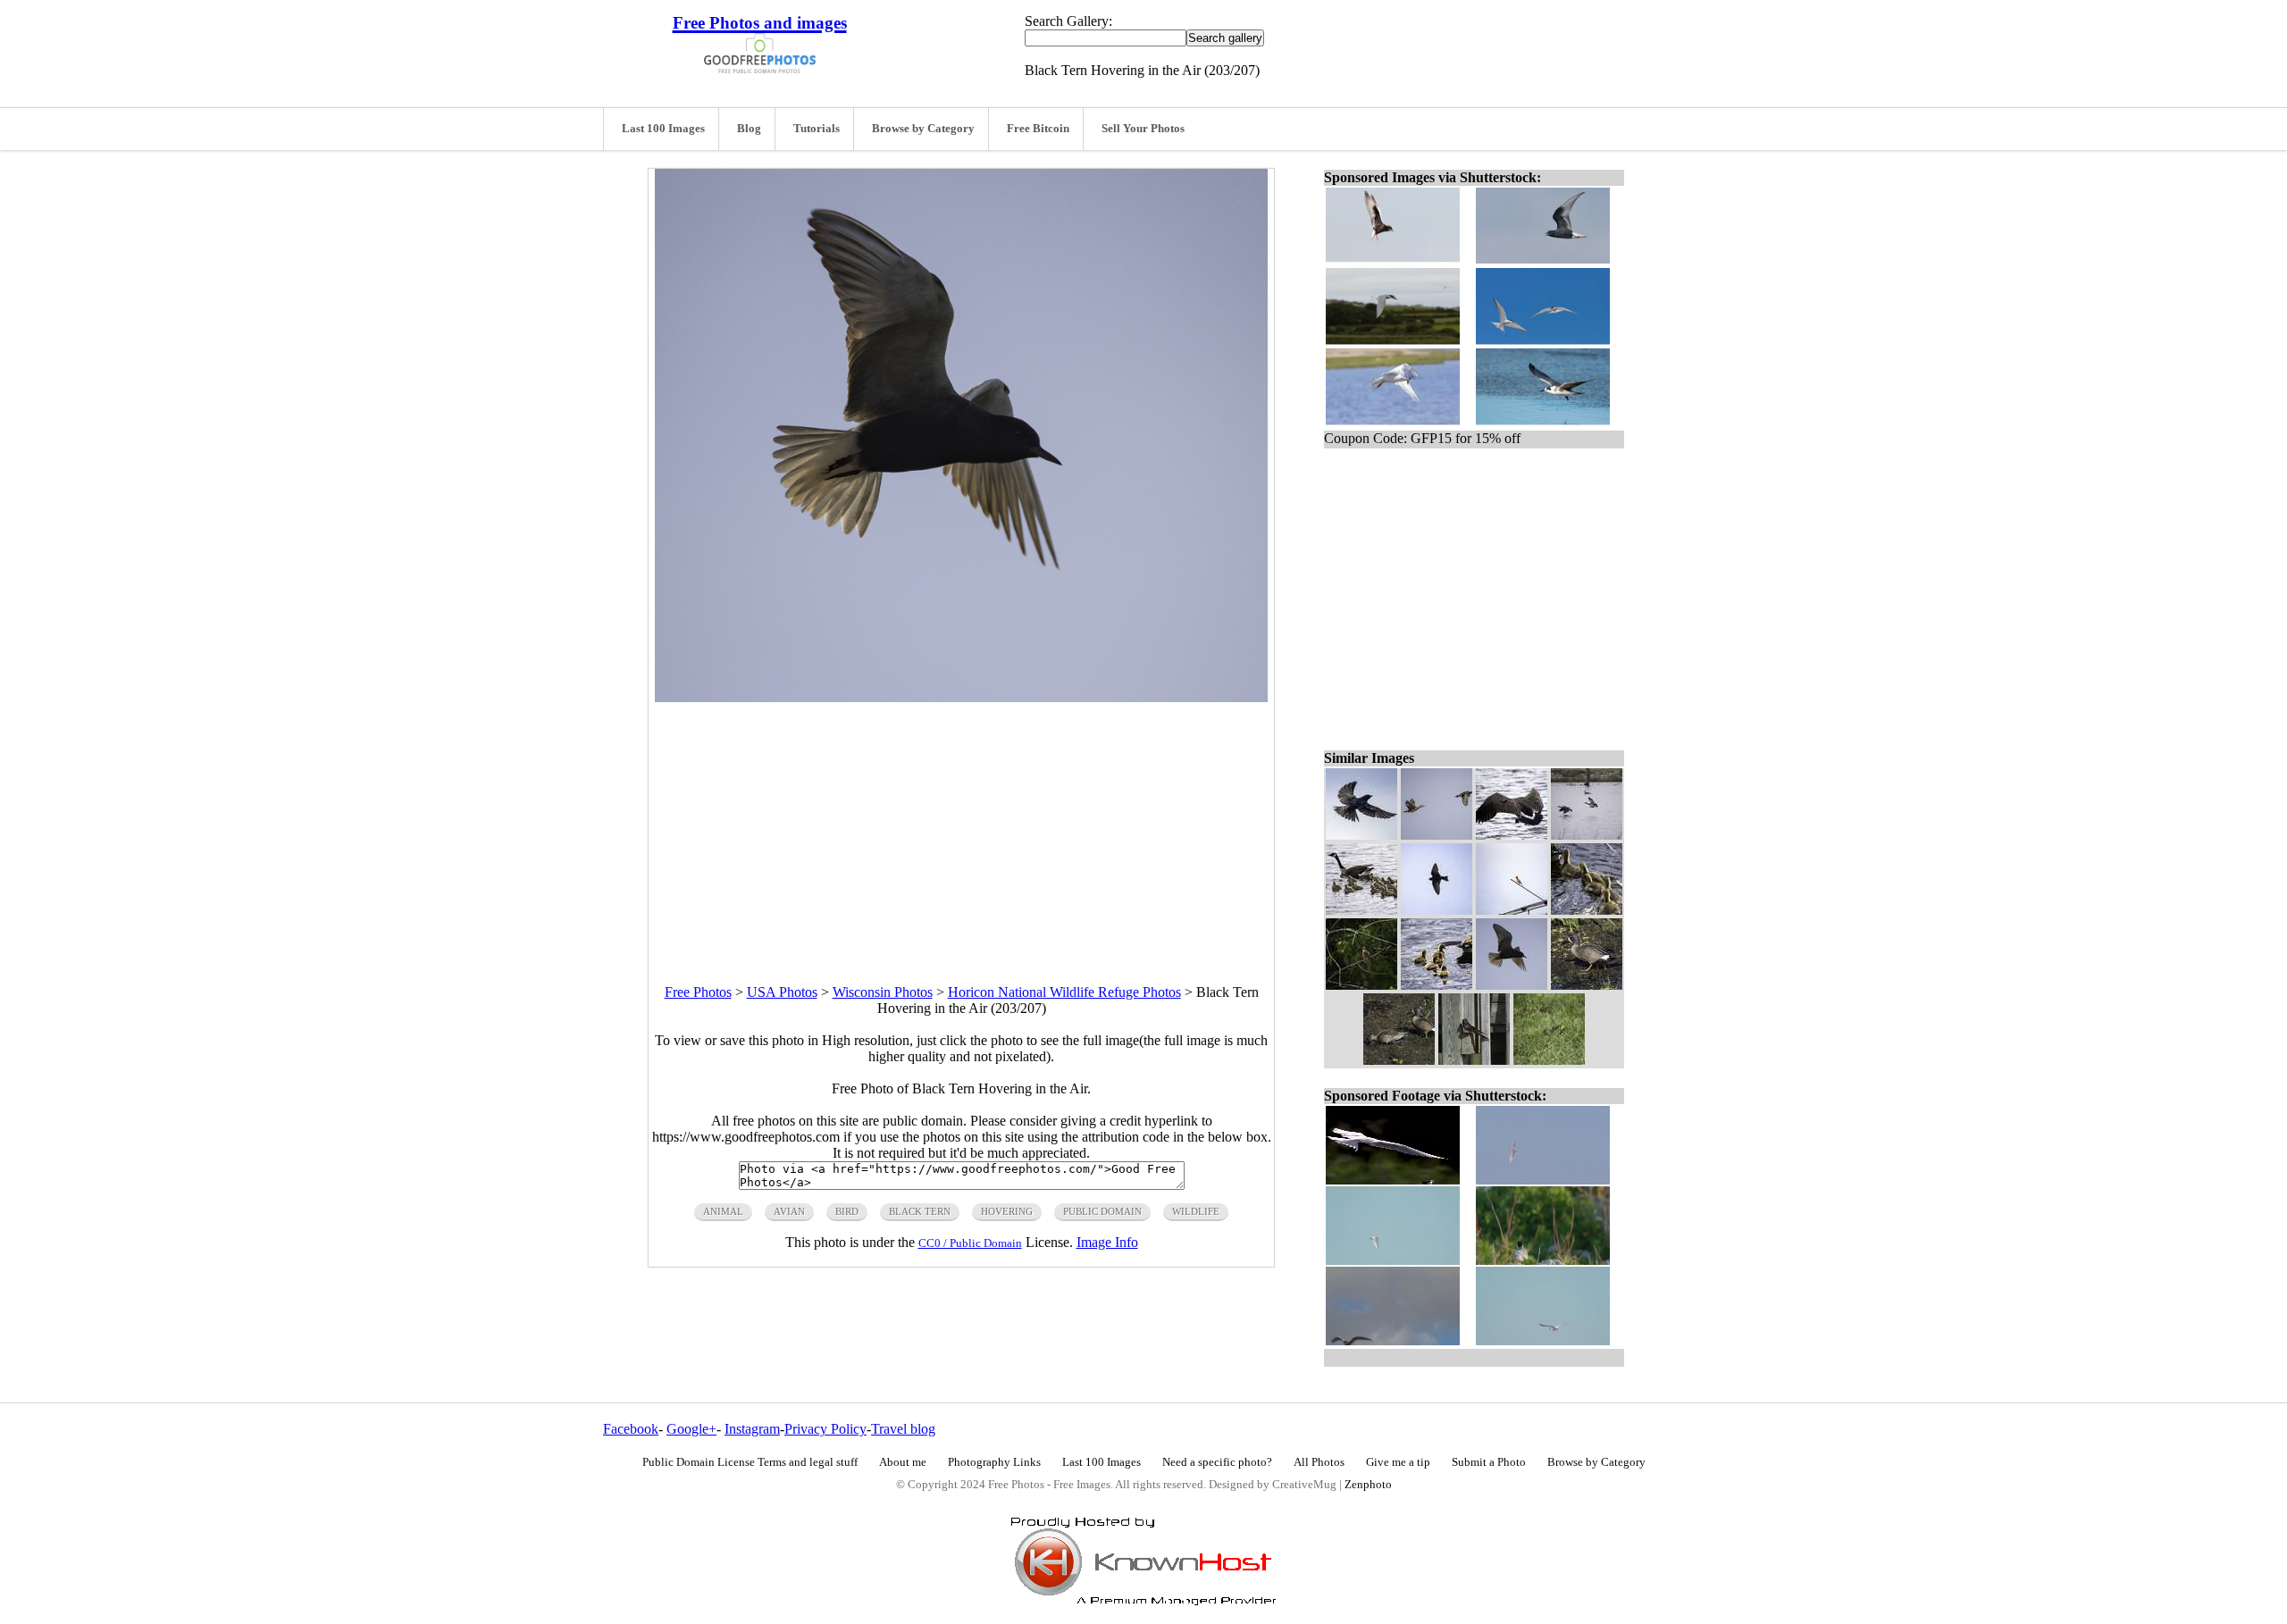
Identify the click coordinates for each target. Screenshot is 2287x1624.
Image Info (1107, 1242)
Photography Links (994, 1462)
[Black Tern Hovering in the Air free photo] (961, 697)
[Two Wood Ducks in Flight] (1437, 835)
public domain (1102, 1211)
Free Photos (698, 992)
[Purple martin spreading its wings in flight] (1361, 835)
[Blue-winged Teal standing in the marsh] (1587, 985)
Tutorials (817, 129)
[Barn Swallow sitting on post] (1474, 1060)
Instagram (752, 1429)
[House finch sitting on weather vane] (1512, 910)
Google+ (691, 1429)
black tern (920, 1211)
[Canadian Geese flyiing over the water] (1587, 835)
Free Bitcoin (1038, 129)
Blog (749, 129)
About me (903, 1462)
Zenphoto (1368, 1485)
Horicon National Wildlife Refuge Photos (1064, 992)
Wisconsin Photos (883, 992)
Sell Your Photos (1143, 129)
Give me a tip (1398, 1462)
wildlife (1196, 1211)
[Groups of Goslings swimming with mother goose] (1361, 910)
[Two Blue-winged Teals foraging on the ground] (1399, 1060)
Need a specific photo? (1217, 1462)
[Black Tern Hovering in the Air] (1512, 985)
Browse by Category (923, 129)
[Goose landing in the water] (1512, 835)
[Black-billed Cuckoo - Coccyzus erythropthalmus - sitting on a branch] (1361, 985)
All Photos (1319, 1462)
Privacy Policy (825, 1429)
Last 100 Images (663, 129)
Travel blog (903, 1429)
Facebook (631, 1429)
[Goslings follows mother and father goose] (1437, 985)
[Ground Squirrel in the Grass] (1549, 1060)
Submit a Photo (1489, 1462)
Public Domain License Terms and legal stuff (750, 1462)
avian (789, 1211)
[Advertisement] (961, 827)
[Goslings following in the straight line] (1587, 910)
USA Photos (782, 992)
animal (723, 1211)
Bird (847, 1211)
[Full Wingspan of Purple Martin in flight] (1437, 910)
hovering (1007, 1211)
